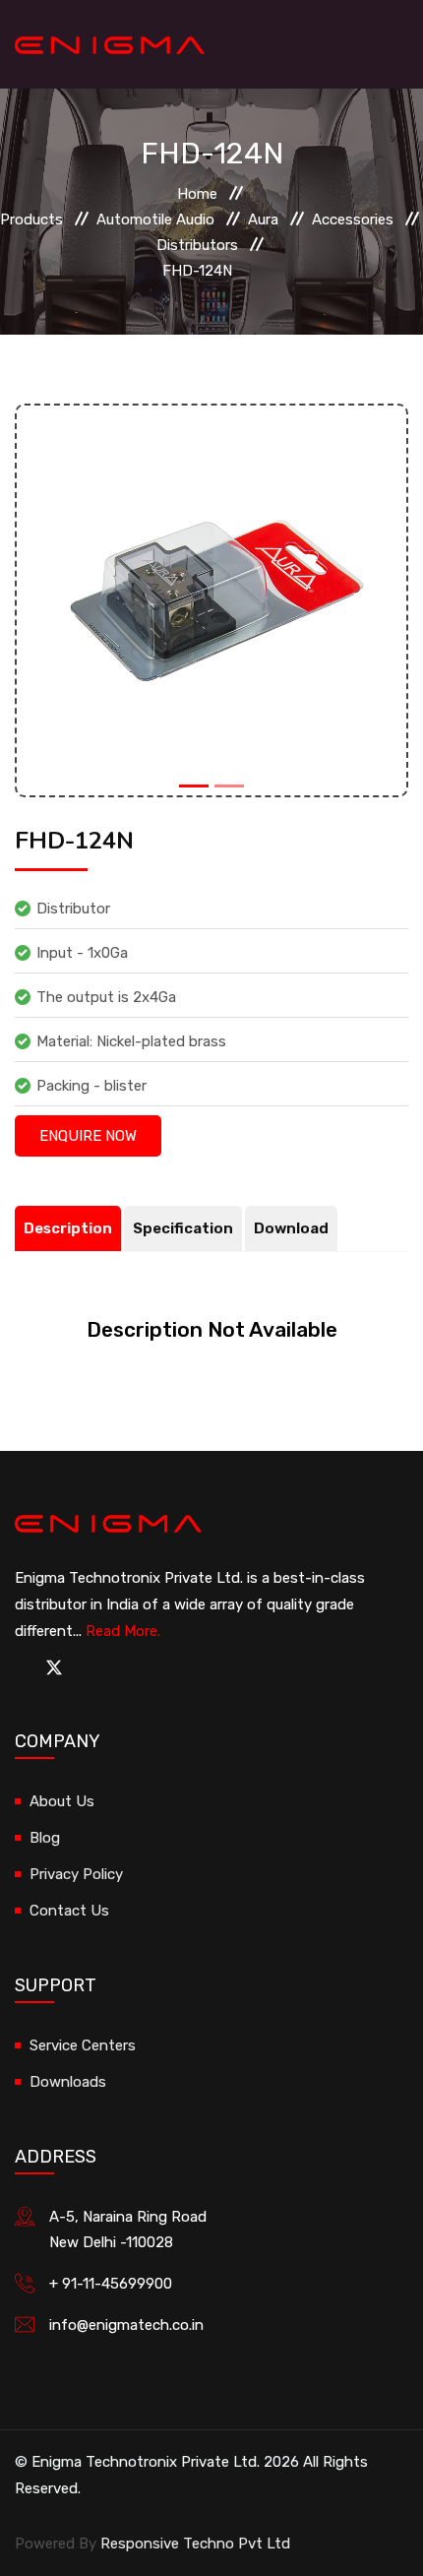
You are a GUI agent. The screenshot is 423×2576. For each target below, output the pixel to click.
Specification (183, 1228)
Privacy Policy (76, 1874)
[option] (211, 600)
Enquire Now (88, 1136)
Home (197, 194)
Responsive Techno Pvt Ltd (195, 2544)
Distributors (197, 245)
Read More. (123, 1631)
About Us (62, 1801)
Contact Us (69, 1911)
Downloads (68, 2082)
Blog (45, 1838)
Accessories (353, 220)
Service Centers (83, 2045)
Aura (263, 220)
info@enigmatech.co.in (126, 2325)
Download (291, 1228)
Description (68, 1228)
